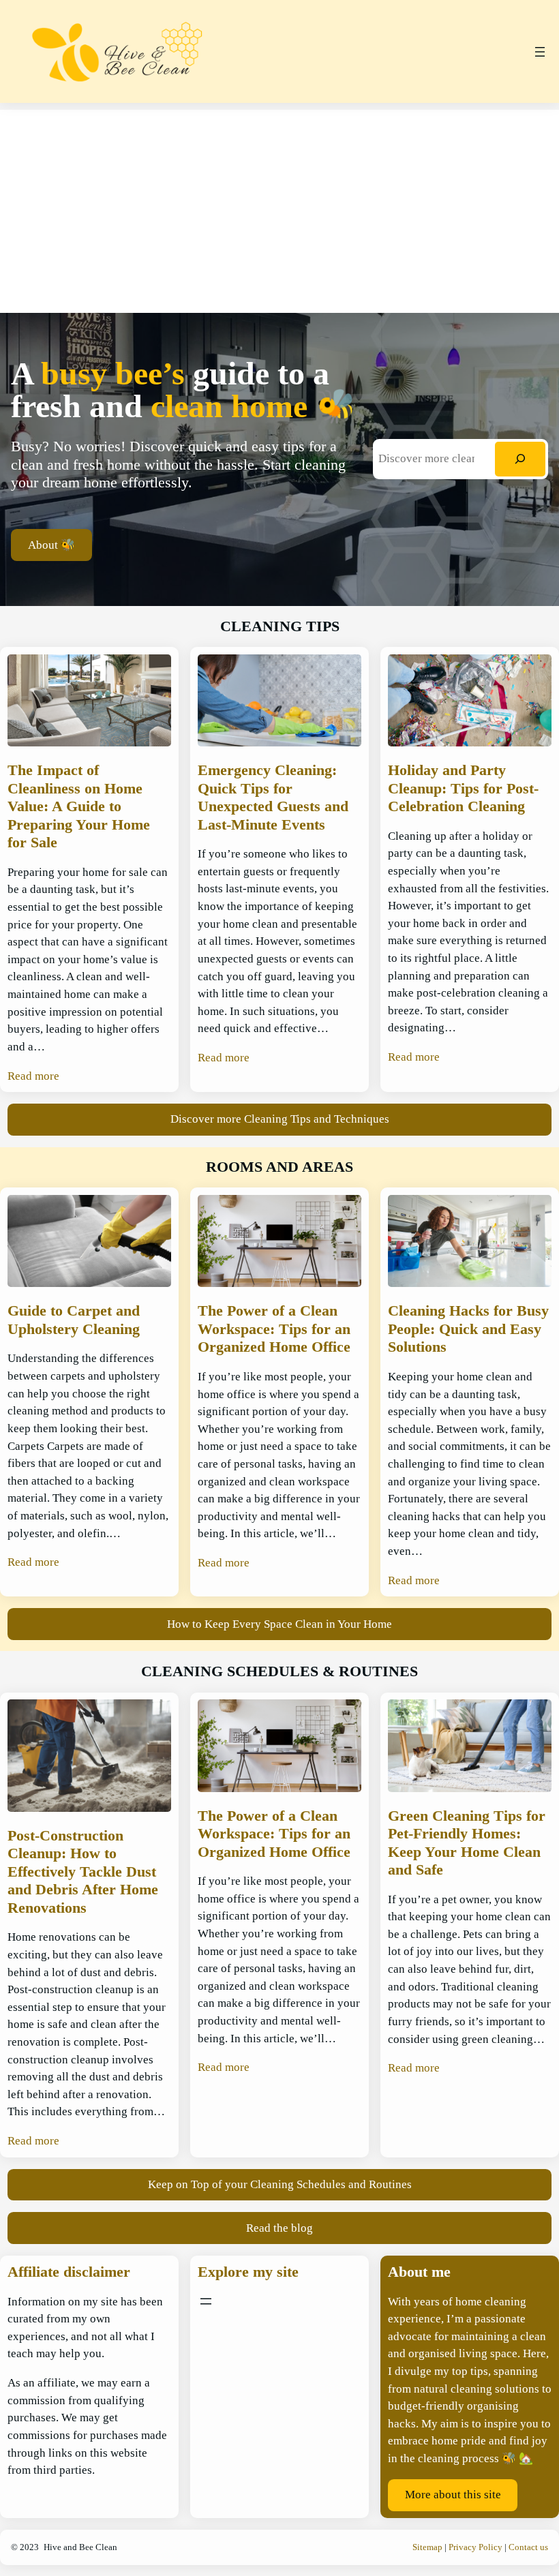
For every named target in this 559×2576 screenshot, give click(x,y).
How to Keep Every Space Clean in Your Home (279, 1624)
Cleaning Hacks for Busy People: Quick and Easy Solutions (468, 1329)
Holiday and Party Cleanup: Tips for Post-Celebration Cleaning (463, 788)
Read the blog (279, 2228)
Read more (33, 1076)
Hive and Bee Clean (80, 2547)
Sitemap (427, 2547)
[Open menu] (540, 52)
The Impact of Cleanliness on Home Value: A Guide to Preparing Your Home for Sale (79, 806)
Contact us (528, 2547)
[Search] (520, 459)
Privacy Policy (475, 2547)
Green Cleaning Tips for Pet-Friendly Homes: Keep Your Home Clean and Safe (467, 1843)
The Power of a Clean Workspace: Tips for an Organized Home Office (274, 1329)
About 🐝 (51, 545)
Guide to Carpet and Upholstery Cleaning (74, 1319)
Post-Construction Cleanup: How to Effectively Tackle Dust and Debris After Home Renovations (83, 1872)
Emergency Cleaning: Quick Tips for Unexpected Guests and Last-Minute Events (273, 797)
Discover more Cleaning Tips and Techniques (280, 1119)
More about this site (453, 2495)
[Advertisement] (279, 205)
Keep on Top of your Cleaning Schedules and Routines (280, 2184)
